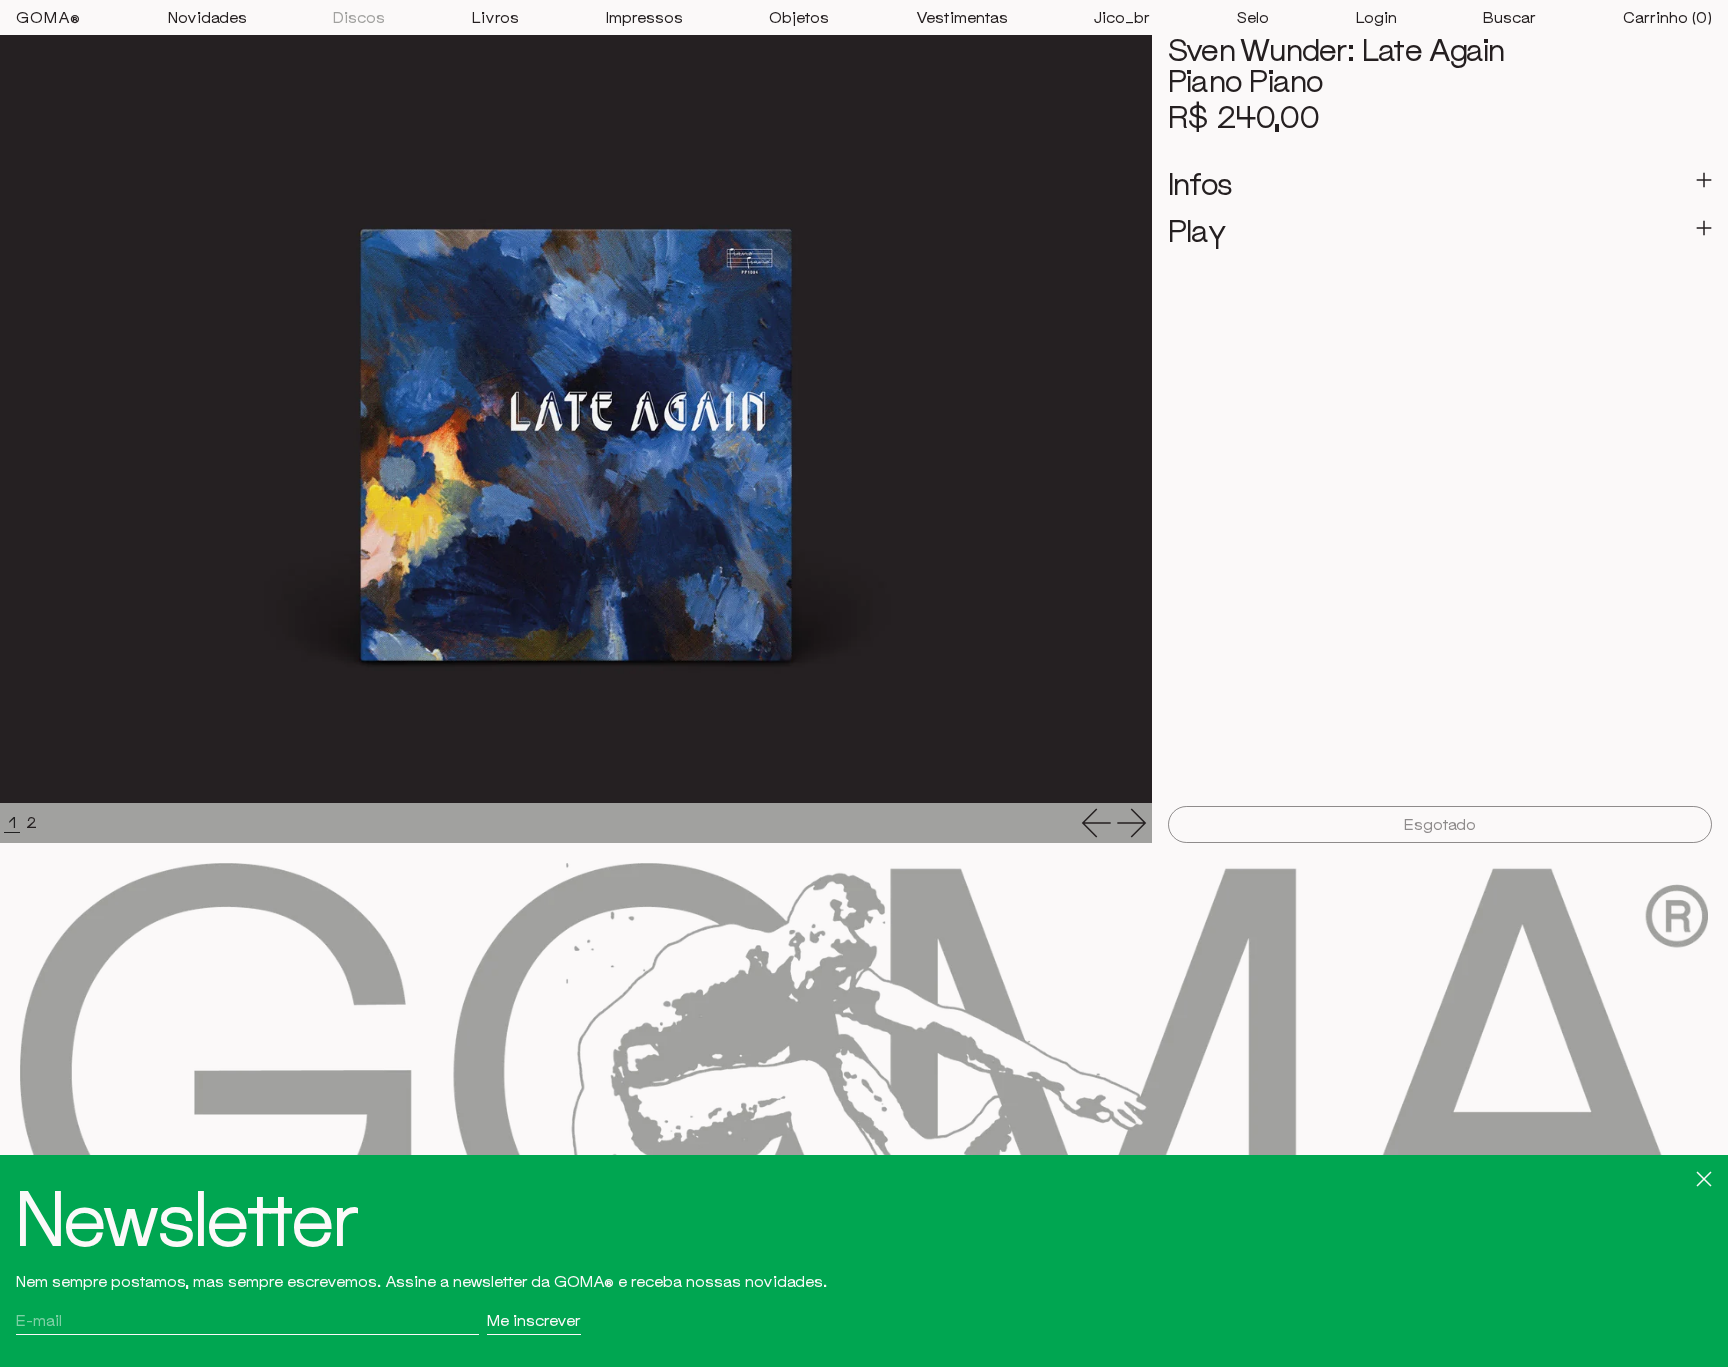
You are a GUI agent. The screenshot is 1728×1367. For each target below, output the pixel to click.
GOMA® (48, 17)
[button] (1509, 17)
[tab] (12, 823)
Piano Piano (1245, 81)
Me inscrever (534, 1320)
